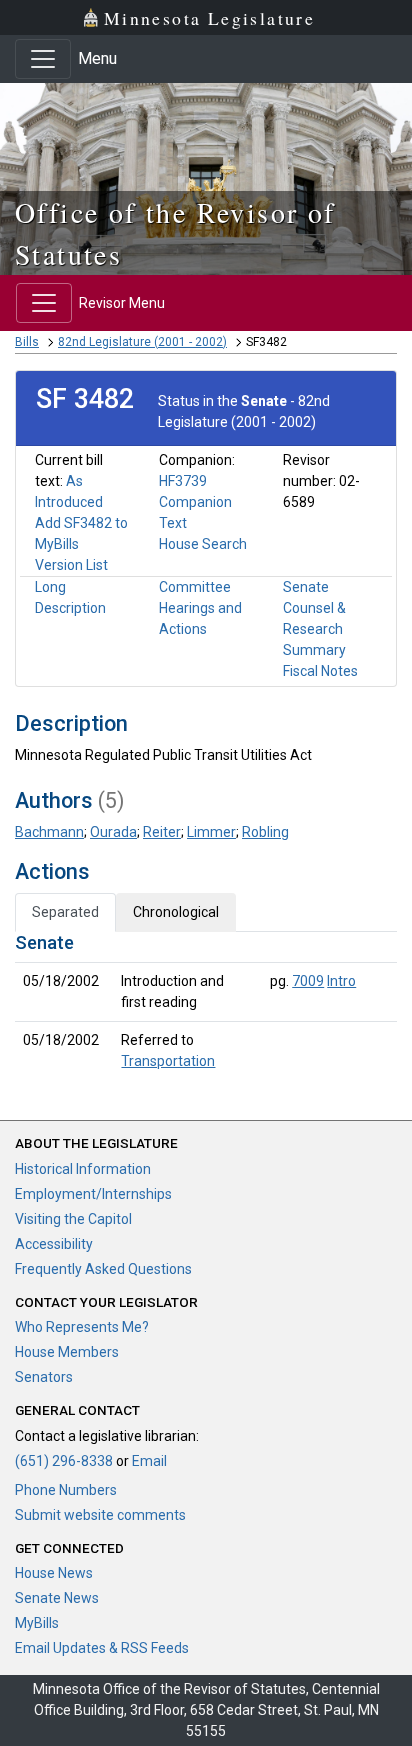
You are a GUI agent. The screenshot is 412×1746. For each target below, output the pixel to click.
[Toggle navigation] (43, 59)
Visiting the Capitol (73, 1219)
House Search (203, 544)
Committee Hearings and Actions (200, 608)
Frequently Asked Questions (103, 1269)
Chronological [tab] (176, 912)
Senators (44, 1377)
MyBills (37, 1623)
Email (149, 1461)
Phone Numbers (66, 1490)
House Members (67, 1352)
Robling (265, 832)
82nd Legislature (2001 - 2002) (142, 342)
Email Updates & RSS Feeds (102, 1648)
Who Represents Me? (82, 1327)
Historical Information (83, 1169)
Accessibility (54, 1244)
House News (54, 1573)
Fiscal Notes (320, 671)
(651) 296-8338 (64, 1461)
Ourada (113, 832)
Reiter (162, 832)
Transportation (168, 1061)
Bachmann (49, 832)
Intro (341, 981)
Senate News (57, 1598)
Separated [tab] (65, 912)
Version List (71, 565)
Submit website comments (100, 1515)
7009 (308, 981)
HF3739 (183, 481)
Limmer (211, 832)
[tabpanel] (206, 1006)
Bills (27, 342)
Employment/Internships (93, 1194)
